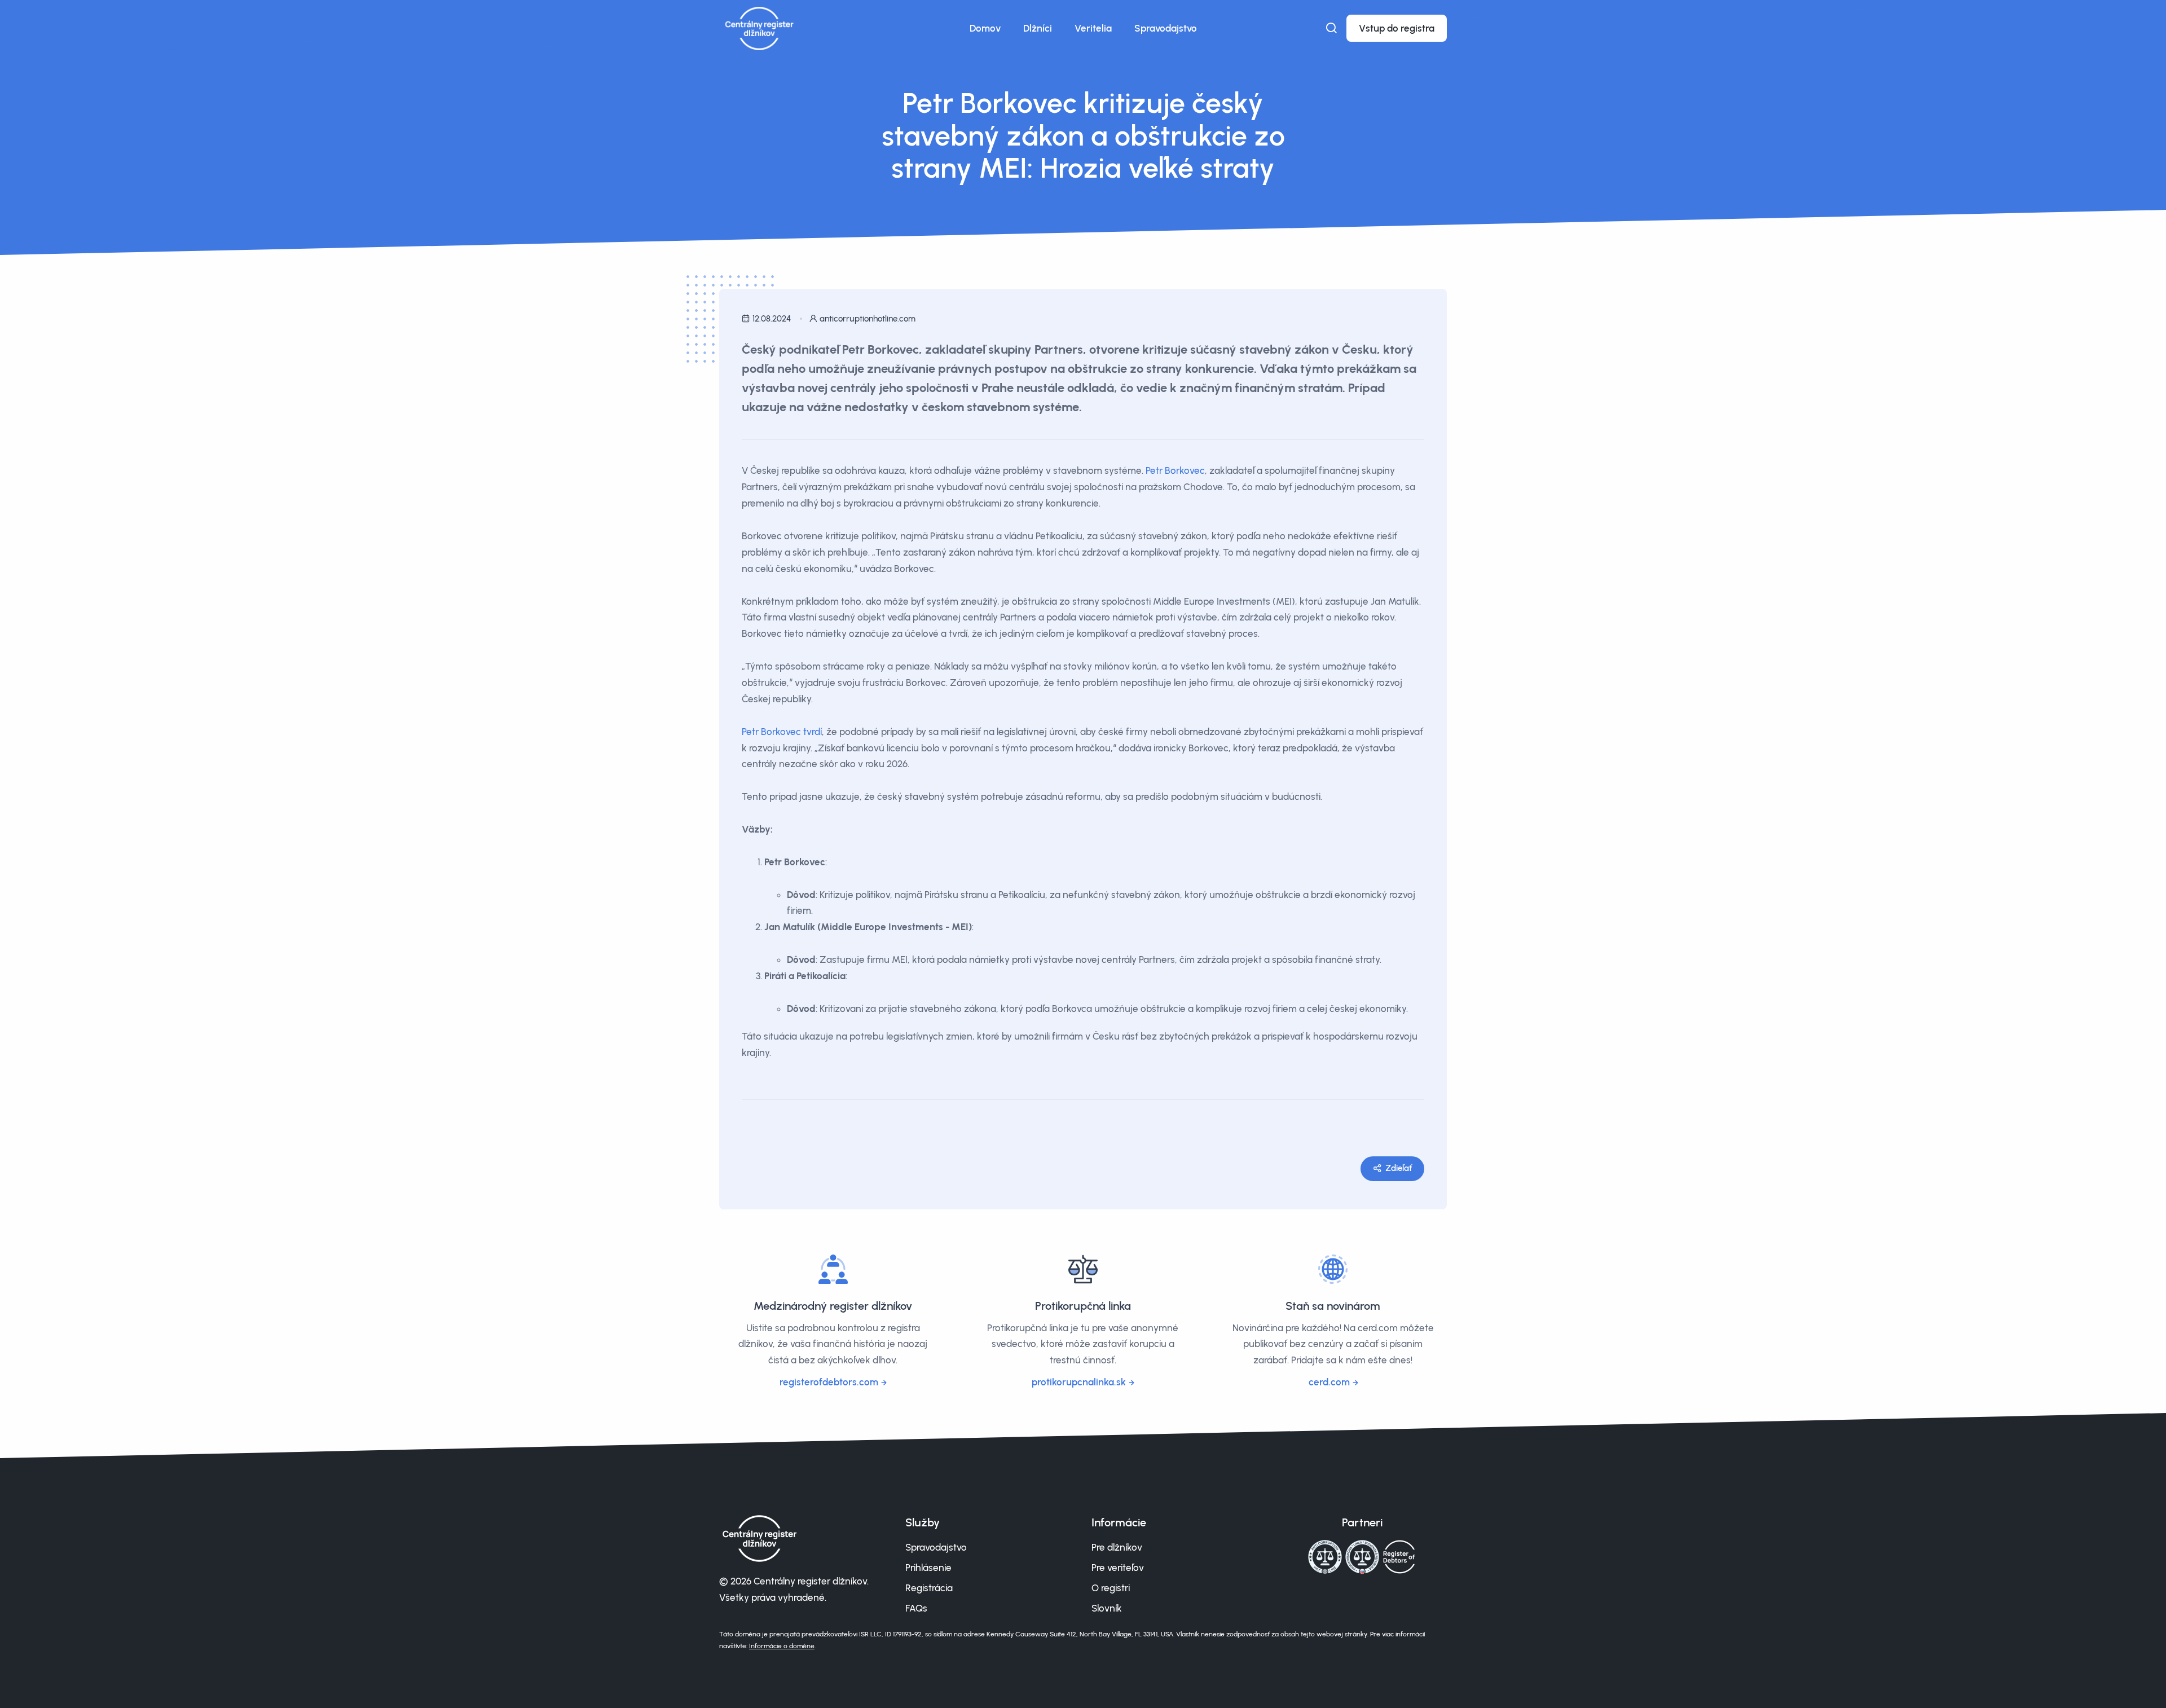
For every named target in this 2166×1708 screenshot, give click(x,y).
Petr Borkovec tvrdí (782, 732)
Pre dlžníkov (1117, 1547)
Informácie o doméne (782, 1646)
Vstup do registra (1397, 28)
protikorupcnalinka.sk (1079, 1382)
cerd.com (1329, 1382)
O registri (1111, 1588)
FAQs (916, 1608)
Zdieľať (1399, 1168)
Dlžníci (1038, 28)
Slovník (1107, 1608)
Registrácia (929, 1588)
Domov (985, 28)
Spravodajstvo (1166, 28)
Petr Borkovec (1175, 470)
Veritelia (1093, 28)
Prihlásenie (928, 1568)
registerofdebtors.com (829, 1382)
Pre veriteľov (1118, 1568)
